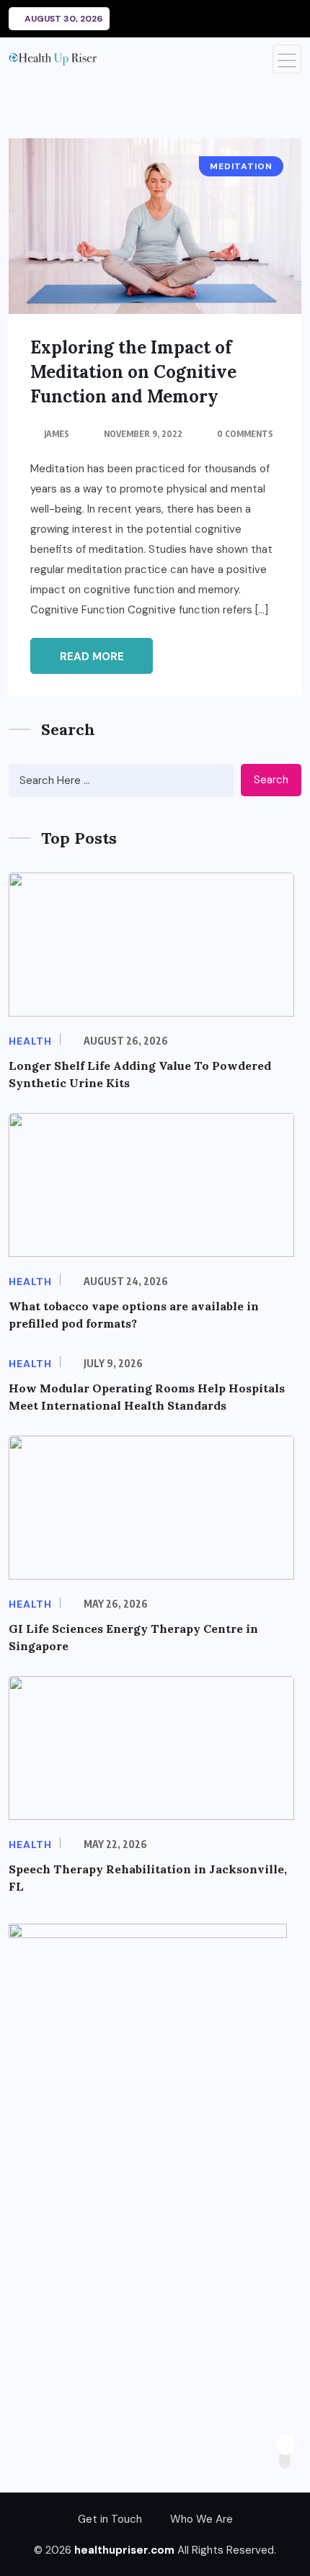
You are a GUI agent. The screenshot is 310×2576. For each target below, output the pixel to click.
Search (271, 780)
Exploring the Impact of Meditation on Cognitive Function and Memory (133, 372)
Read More (92, 657)
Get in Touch (110, 2519)
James (57, 434)
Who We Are (201, 2519)
